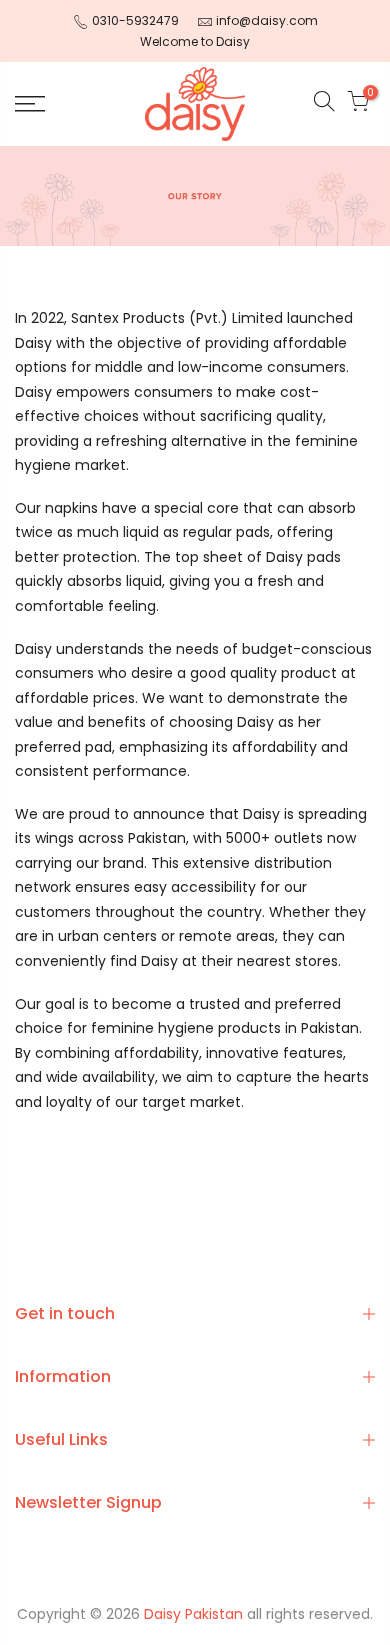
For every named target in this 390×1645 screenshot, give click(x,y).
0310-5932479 (135, 20)
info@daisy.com (267, 20)
